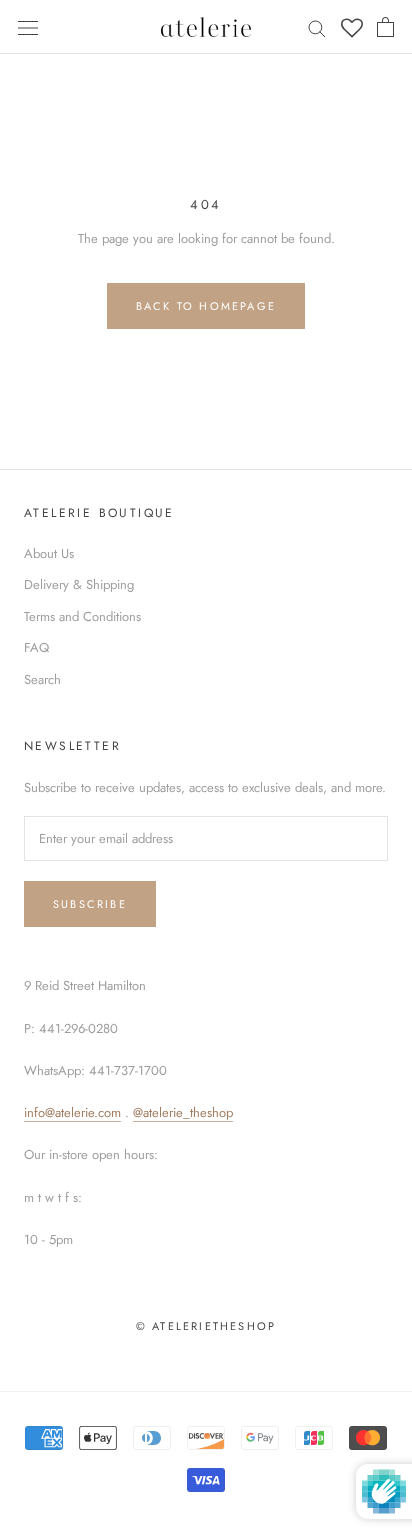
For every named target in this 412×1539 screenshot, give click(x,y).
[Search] (317, 27)
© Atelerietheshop (206, 1326)
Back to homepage (206, 306)
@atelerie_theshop (183, 1112)
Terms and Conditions (82, 616)
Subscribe (90, 904)
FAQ (36, 647)
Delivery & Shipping (79, 584)
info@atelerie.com (72, 1112)
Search (42, 679)
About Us (49, 553)
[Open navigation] (28, 26)
